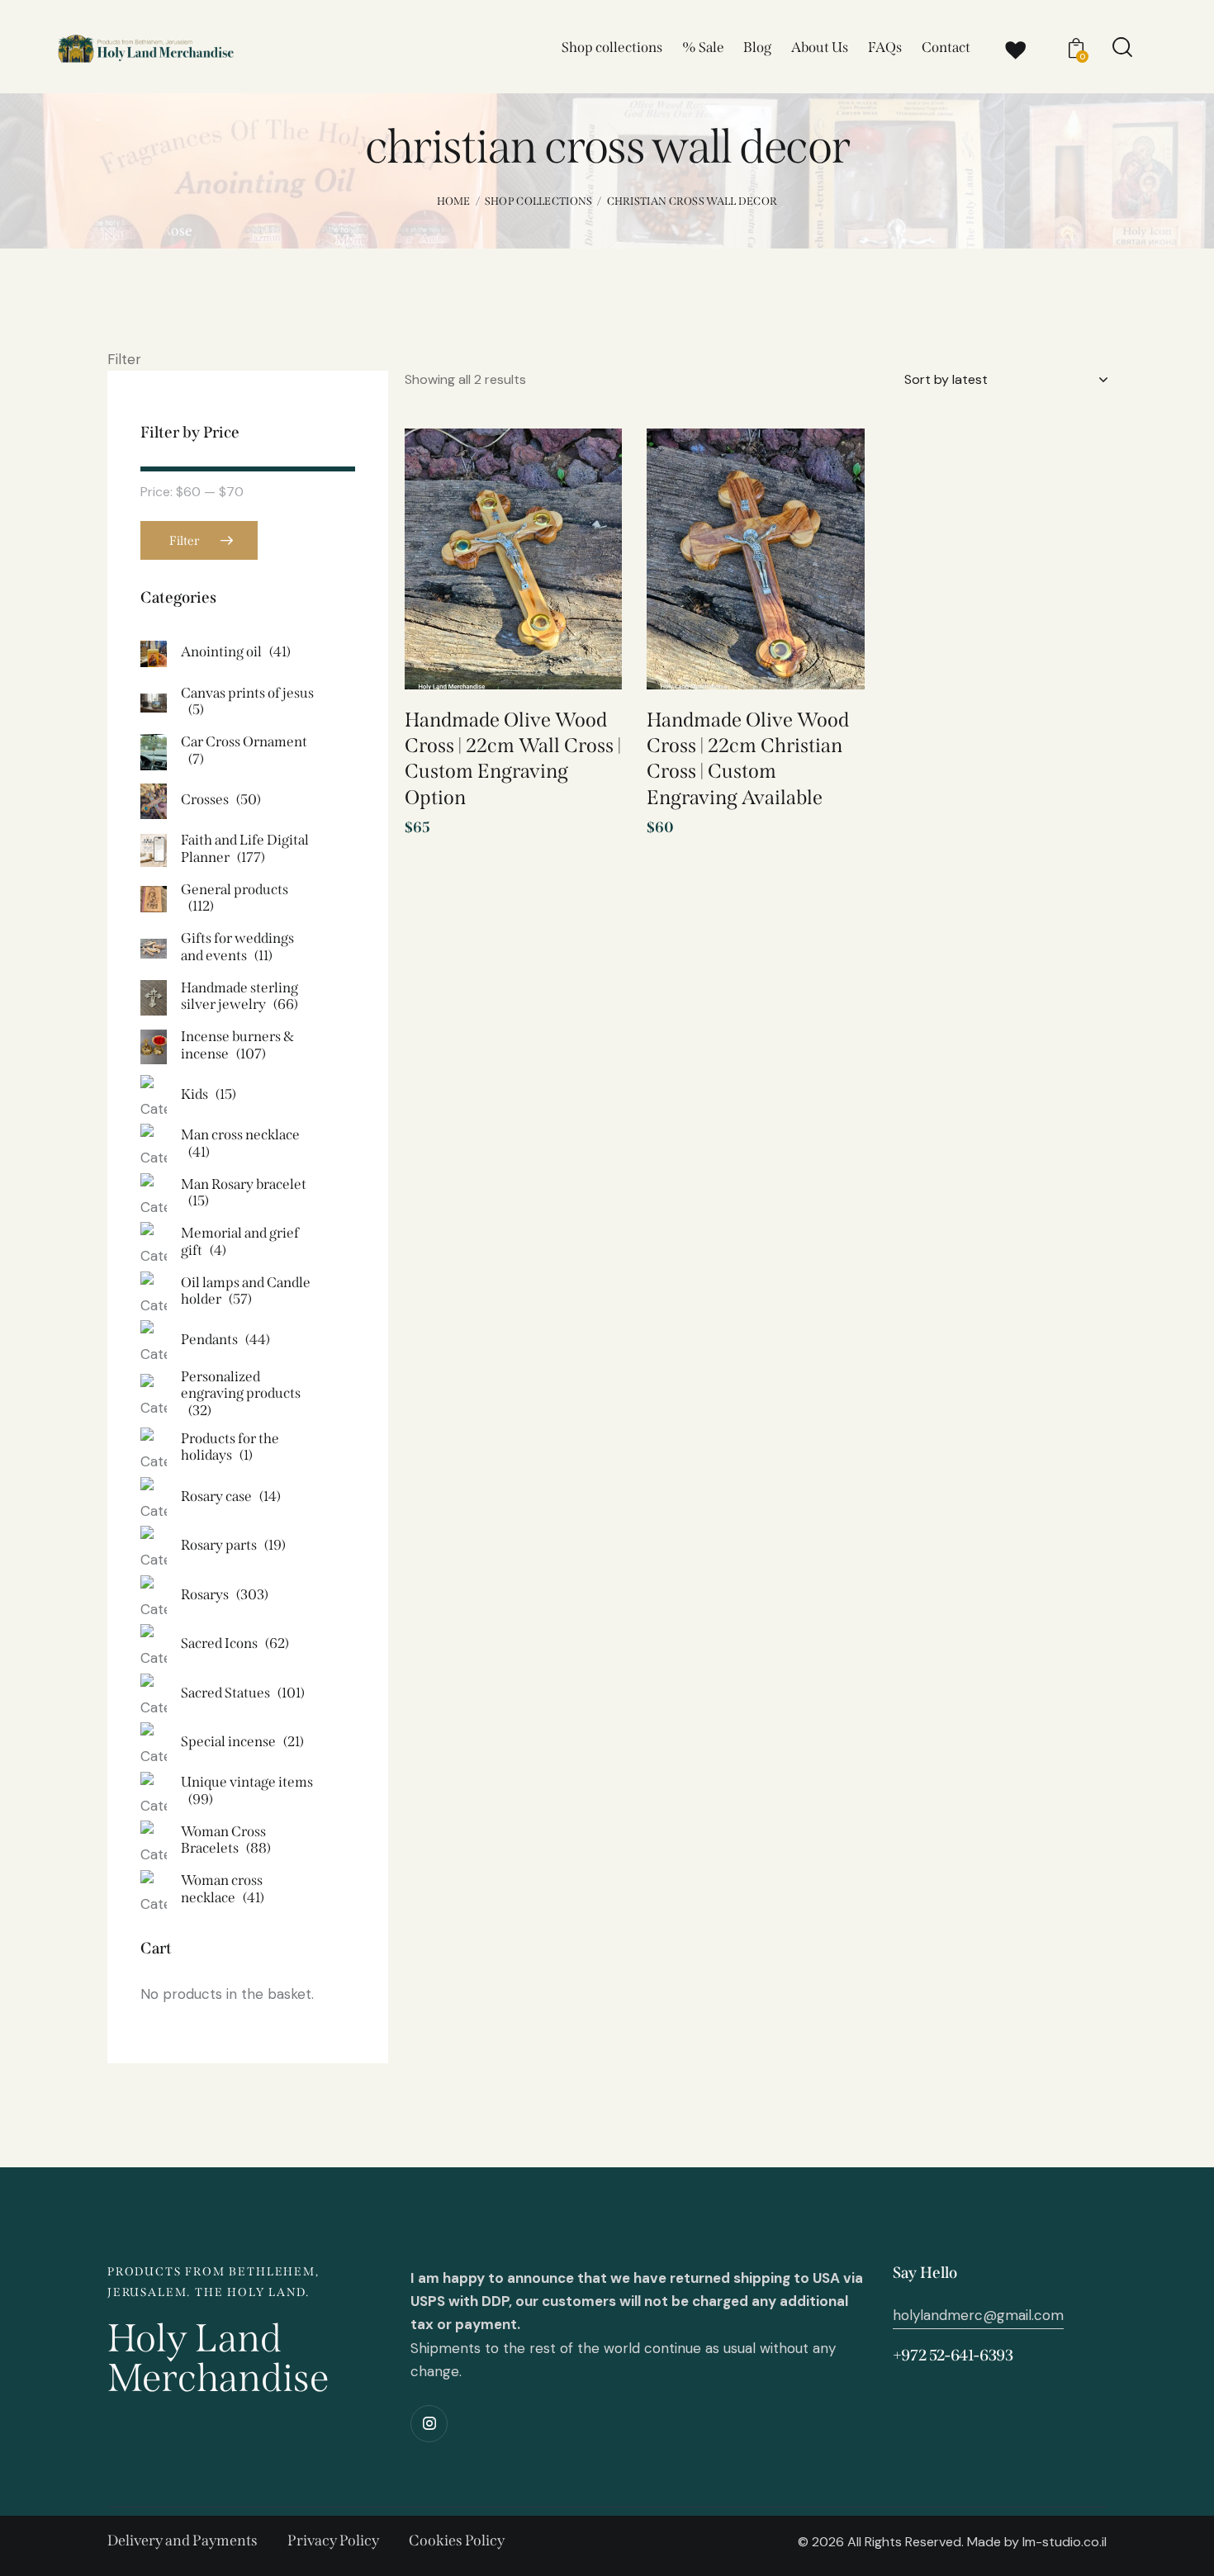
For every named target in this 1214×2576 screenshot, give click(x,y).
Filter (184, 541)
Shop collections (539, 201)
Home (454, 201)
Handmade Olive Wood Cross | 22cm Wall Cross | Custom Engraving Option (513, 759)
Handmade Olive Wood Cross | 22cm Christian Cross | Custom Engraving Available (748, 759)
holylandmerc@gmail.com (978, 2315)
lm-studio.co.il (1065, 2542)
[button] (586, 469)
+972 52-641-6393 (953, 2355)
